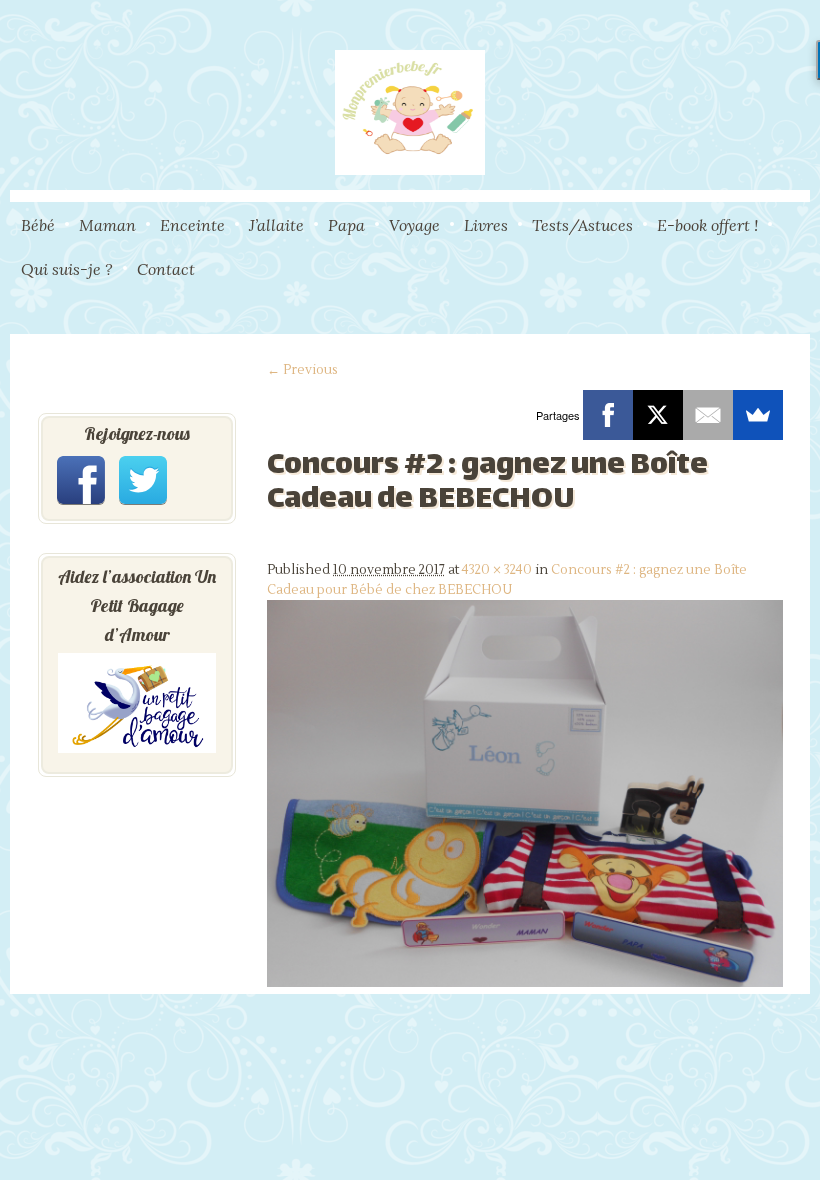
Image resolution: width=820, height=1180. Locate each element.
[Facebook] (608, 415)
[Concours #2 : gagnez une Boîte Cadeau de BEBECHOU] (525, 983)
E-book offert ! (707, 225)
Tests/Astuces (582, 225)
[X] (658, 415)
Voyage (414, 225)
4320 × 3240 (497, 570)
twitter (143, 480)
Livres (486, 225)
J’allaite (276, 225)
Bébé (38, 225)
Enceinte (192, 225)
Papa (346, 225)
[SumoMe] (758, 415)
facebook (81, 480)
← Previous (302, 370)
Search (803, 311)
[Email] (708, 415)
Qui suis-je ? (67, 269)
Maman (107, 225)
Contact (166, 269)
